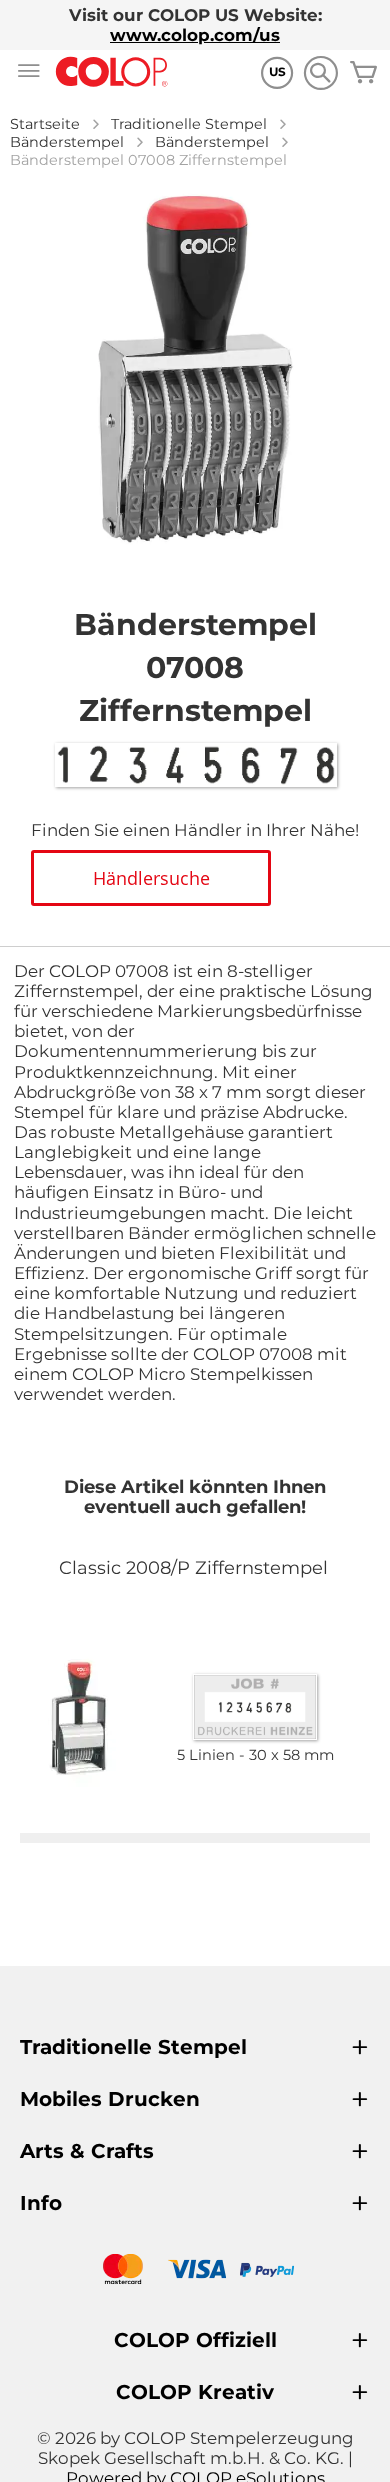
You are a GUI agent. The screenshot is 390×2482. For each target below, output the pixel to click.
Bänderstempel (67, 142)
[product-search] (320, 72)
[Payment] (195, 2271)
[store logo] (112, 72)
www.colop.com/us (195, 35)
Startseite (45, 124)
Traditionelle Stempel (189, 124)
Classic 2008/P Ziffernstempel (193, 1568)
